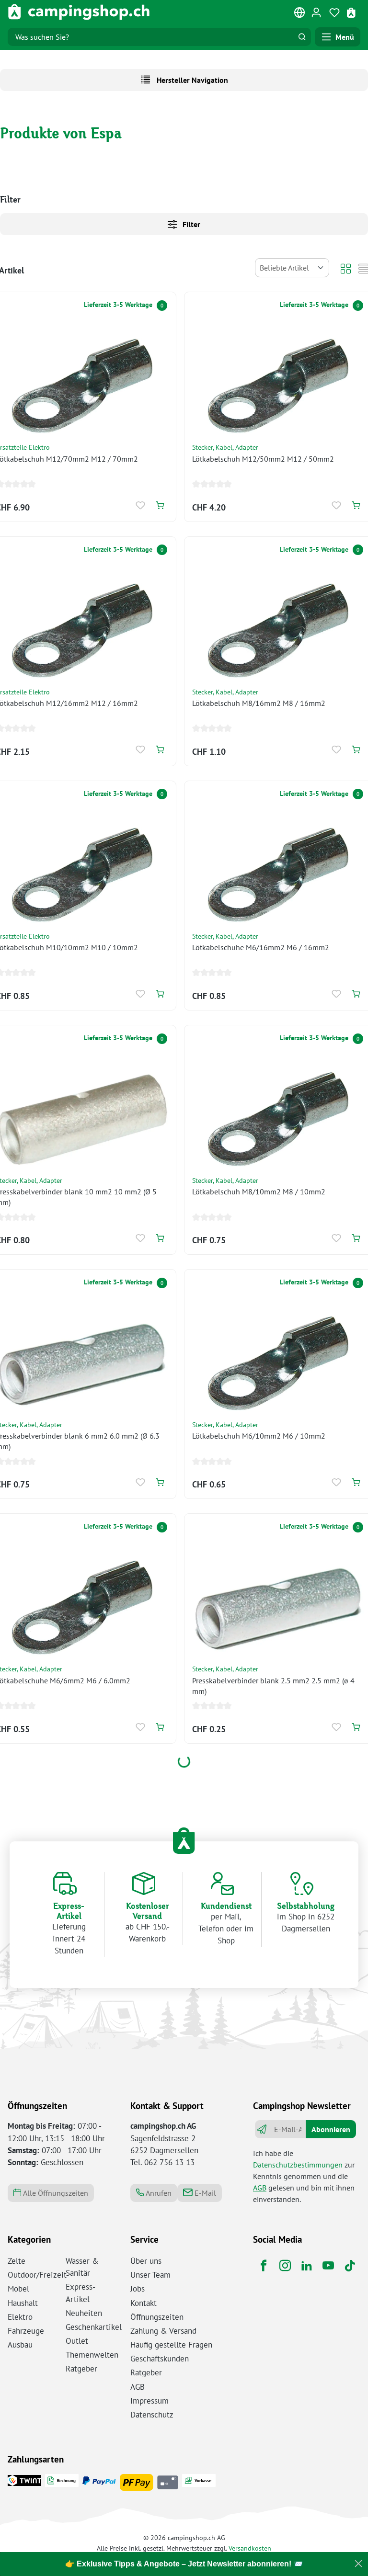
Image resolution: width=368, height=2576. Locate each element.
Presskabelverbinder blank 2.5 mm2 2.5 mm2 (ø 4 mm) (273, 1686)
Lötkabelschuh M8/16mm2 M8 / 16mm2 (259, 703)
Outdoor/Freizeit (37, 2275)
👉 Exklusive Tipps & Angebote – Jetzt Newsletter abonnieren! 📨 (184, 2564)
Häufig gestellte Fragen (171, 2345)
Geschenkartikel (94, 2327)
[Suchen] (302, 37)
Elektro (20, 2317)
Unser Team (150, 2275)
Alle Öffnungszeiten (55, 2193)
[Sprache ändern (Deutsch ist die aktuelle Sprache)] (300, 14)
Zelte (17, 2261)
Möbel (18, 2289)
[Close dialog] (358, 2564)
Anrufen (158, 2193)
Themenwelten (92, 2355)
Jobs (138, 2289)
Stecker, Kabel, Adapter (225, 447)
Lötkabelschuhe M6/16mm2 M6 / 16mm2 (261, 947)
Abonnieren (331, 2129)
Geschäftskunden (160, 2359)
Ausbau (20, 2345)
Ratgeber (81, 2369)
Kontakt (144, 2303)
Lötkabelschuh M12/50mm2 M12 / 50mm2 (263, 459)
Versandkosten (250, 2548)
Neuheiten (84, 2313)
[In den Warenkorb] (160, 505)
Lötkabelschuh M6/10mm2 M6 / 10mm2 (259, 1436)
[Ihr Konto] (316, 12)
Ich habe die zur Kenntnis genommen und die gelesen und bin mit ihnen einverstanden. (304, 2176)
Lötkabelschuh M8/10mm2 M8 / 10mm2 (259, 1192)
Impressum (149, 2401)
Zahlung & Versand (163, 2331)
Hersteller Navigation (191, 80)
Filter (190, 224)
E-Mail (204, 2193)
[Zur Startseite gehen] (79, 12)
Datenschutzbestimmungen (298, 2165)
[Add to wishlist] (141, 505)
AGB (260, 2188)
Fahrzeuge (26, 2331)
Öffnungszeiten (157, 2317)
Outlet (77, 2341)
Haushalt (23, 2303)
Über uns (146, 2261)
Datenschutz (152, 2415)
